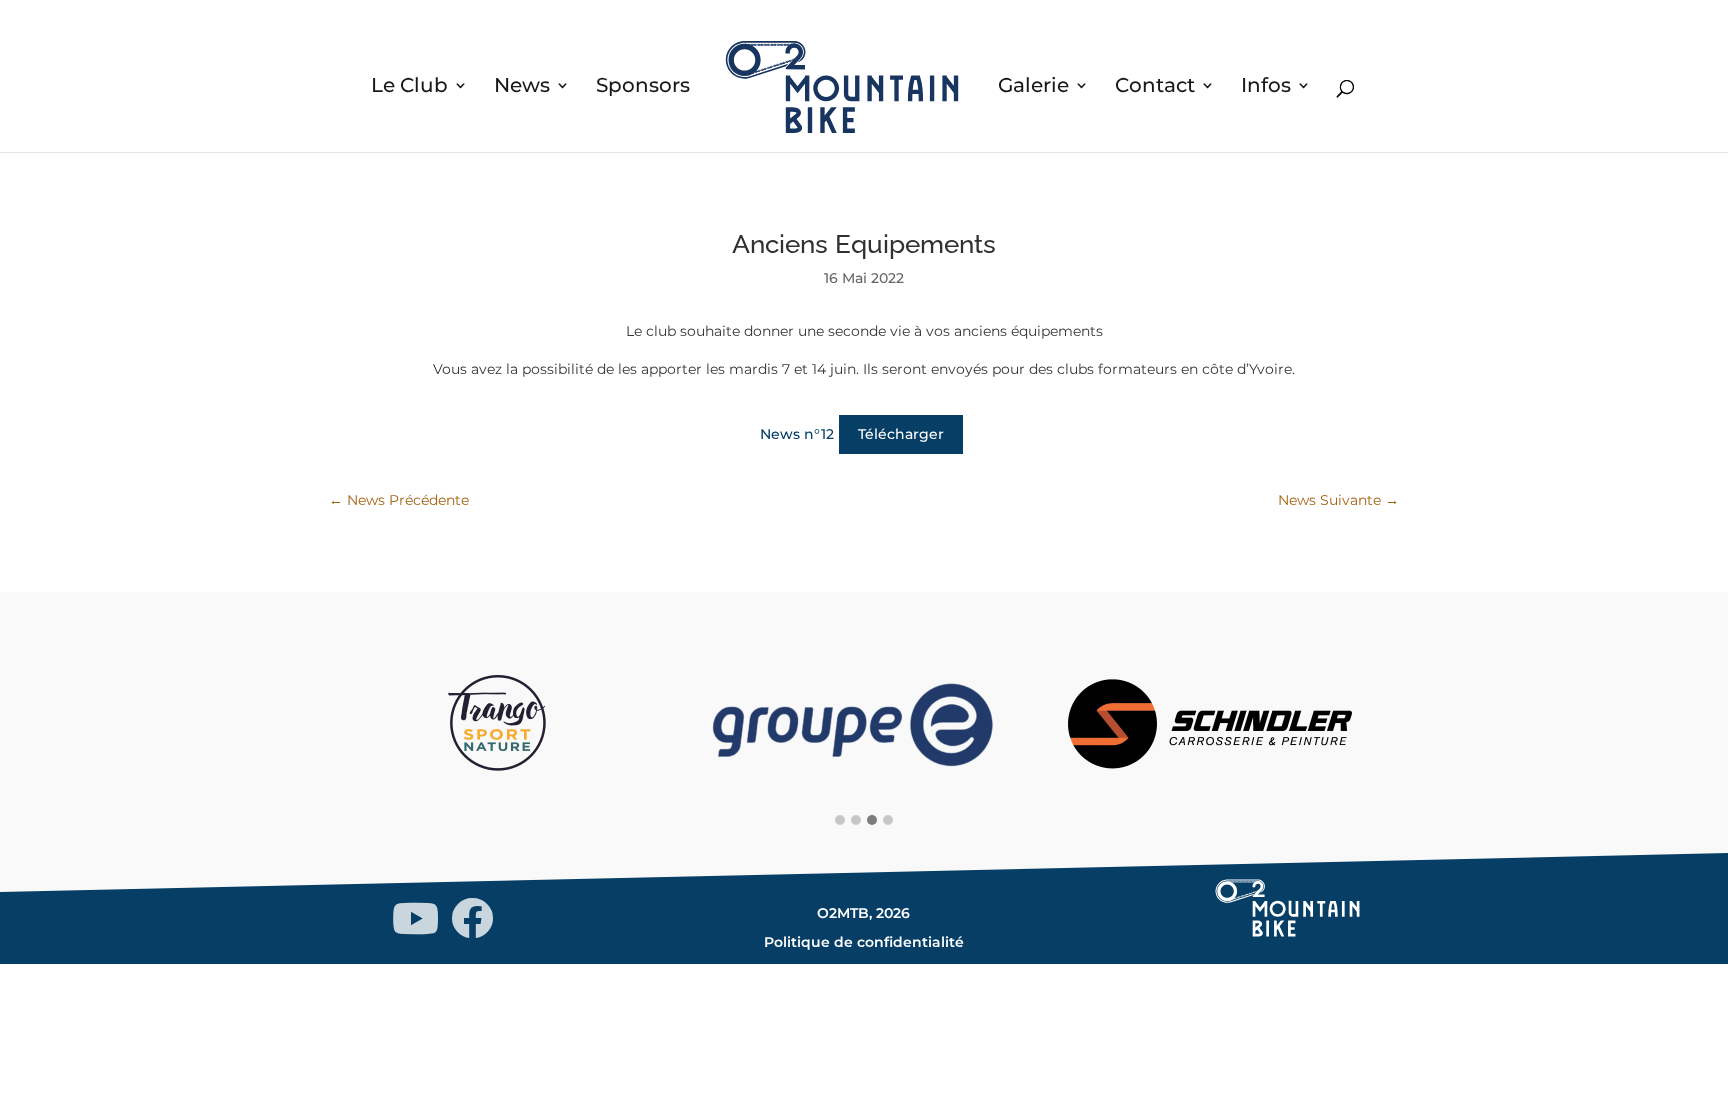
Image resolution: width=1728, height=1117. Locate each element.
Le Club (409, 87)
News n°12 (797, 434)
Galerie (1033, 87)
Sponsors (643, 87)
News (522, 87)
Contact (1155, 87)
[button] (840, 821)
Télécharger (901, 434)
